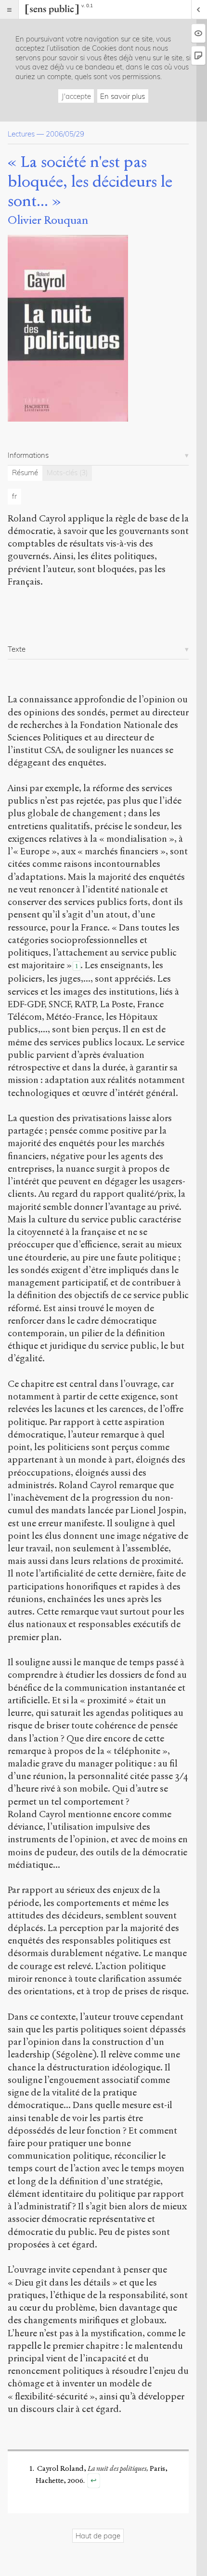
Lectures (21, 134)
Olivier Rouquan (48, 220)
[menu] (9, 9)
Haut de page (98, 2536)
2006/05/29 (65, 134)
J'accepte (76, 96)
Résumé (25, 473)
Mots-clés (67, 473)
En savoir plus (123, 96)
